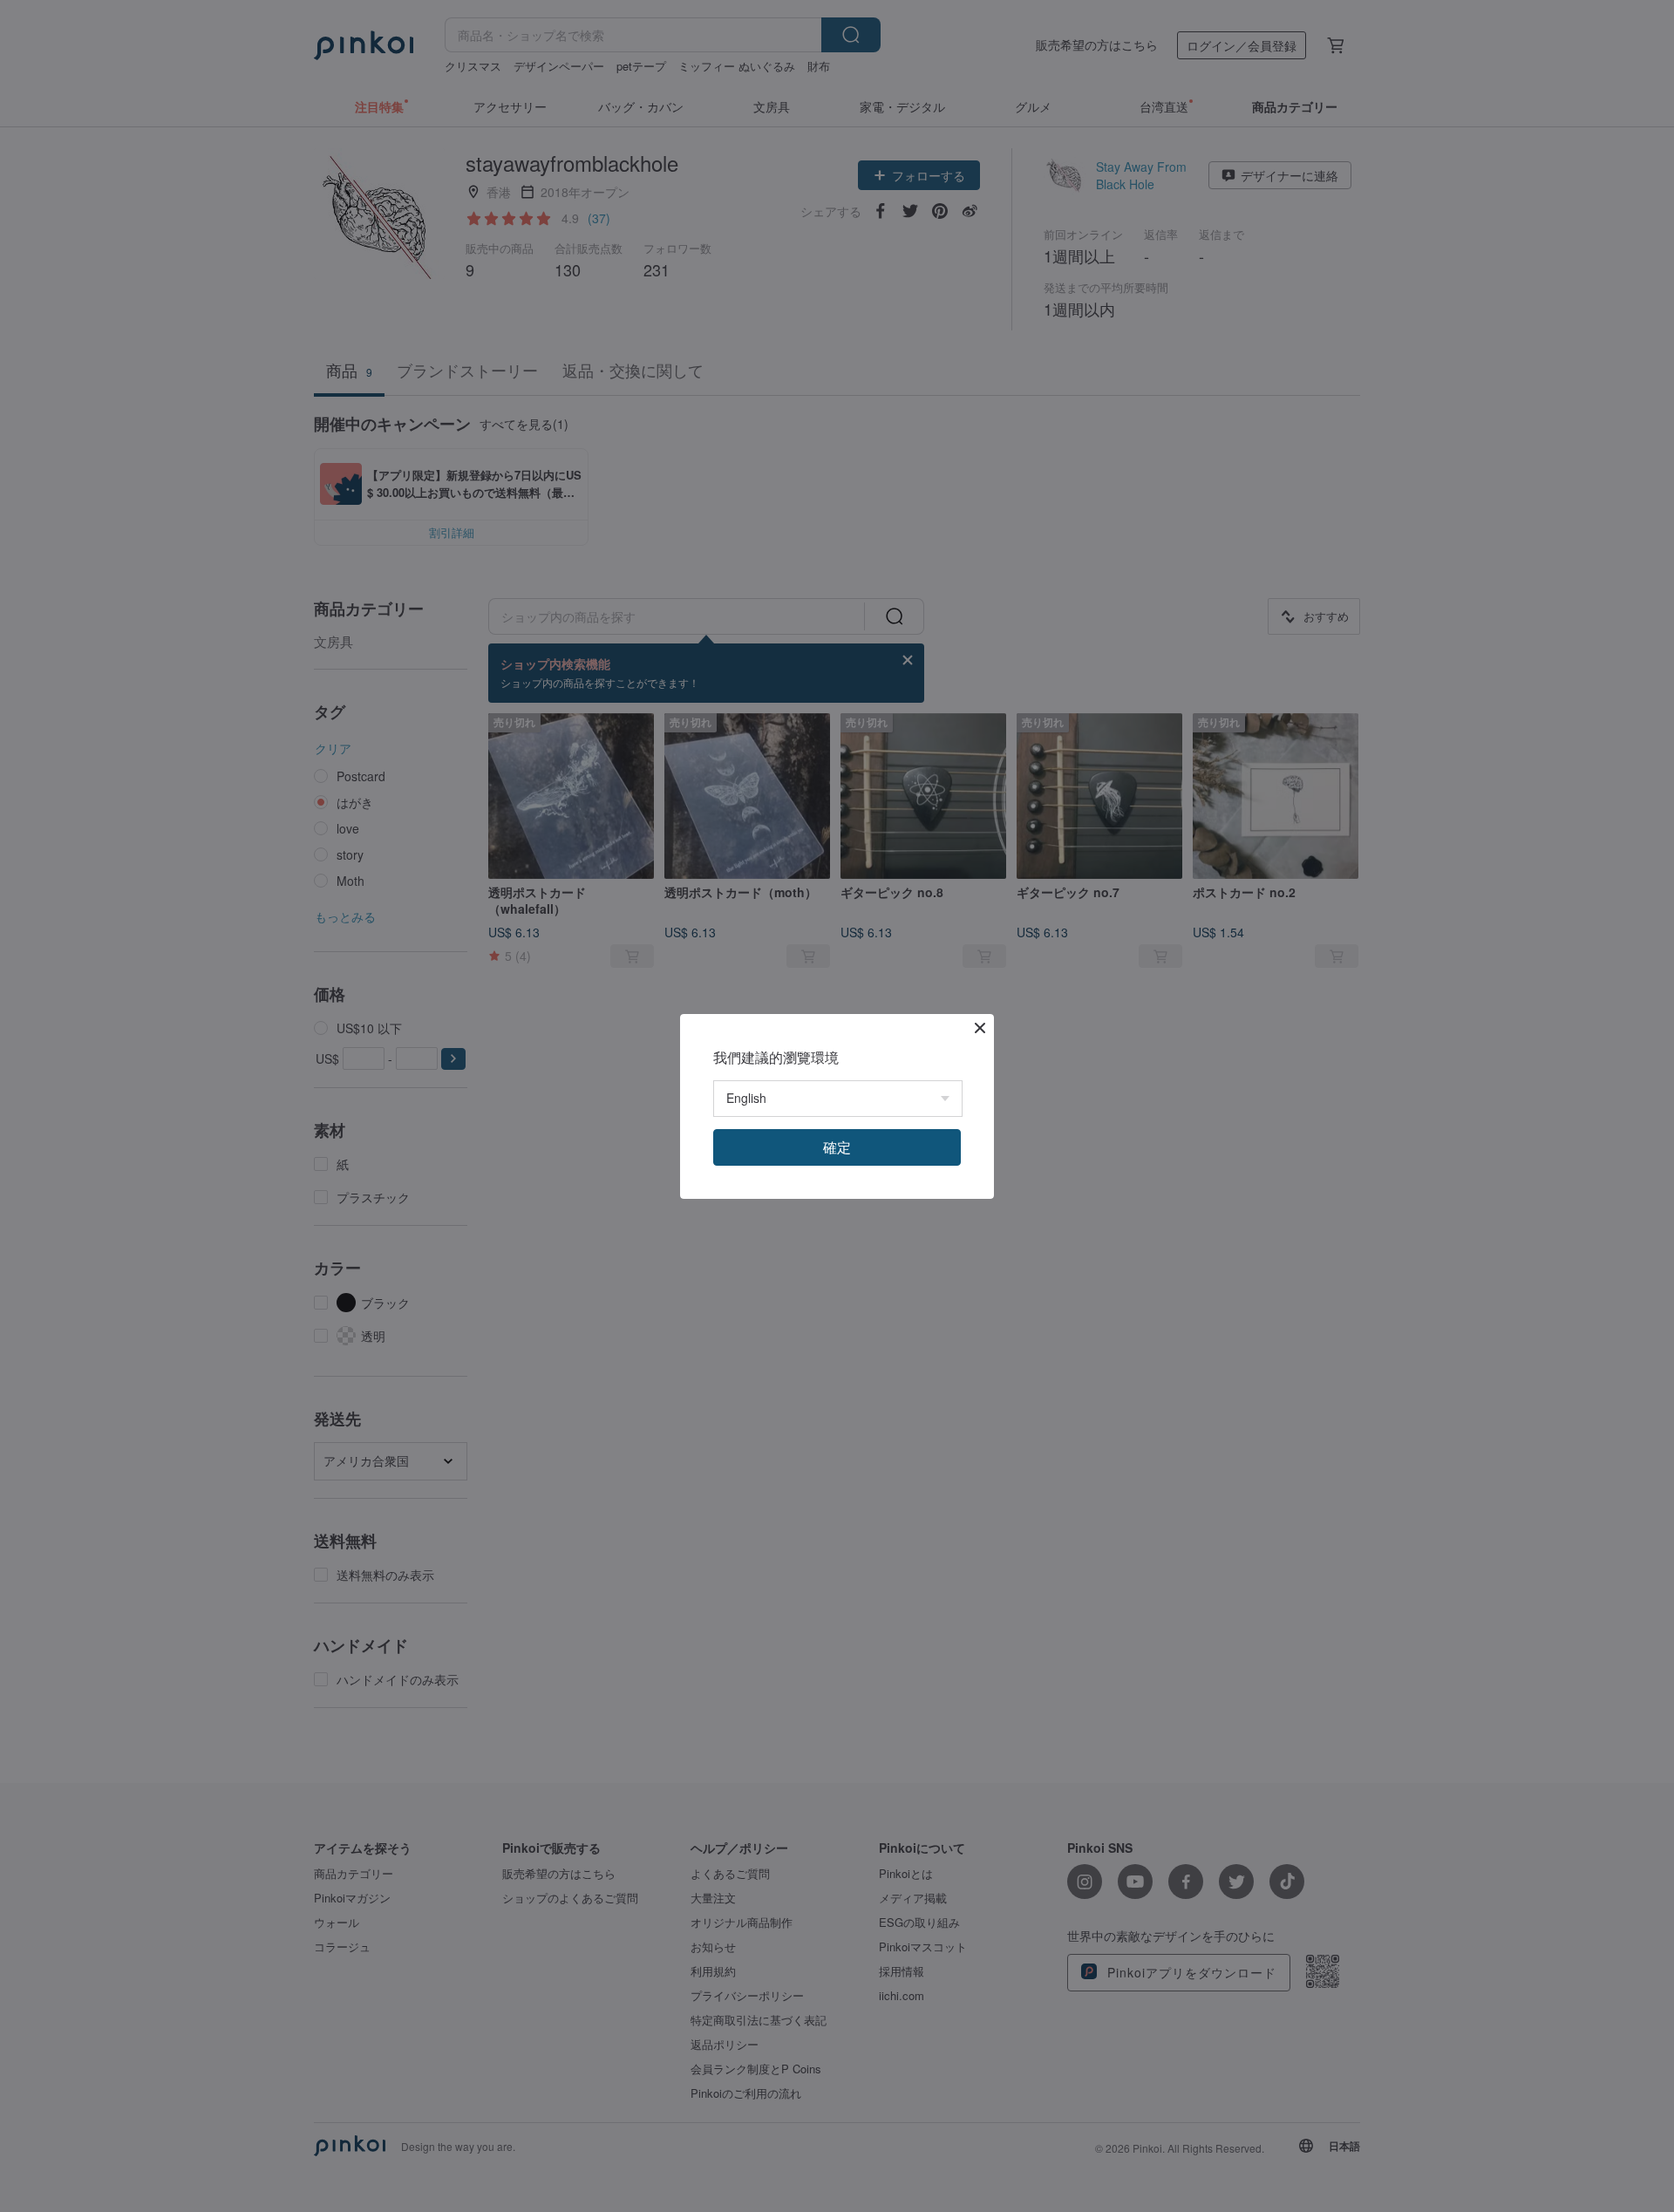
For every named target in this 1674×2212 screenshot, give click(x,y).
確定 (837, 1147)
